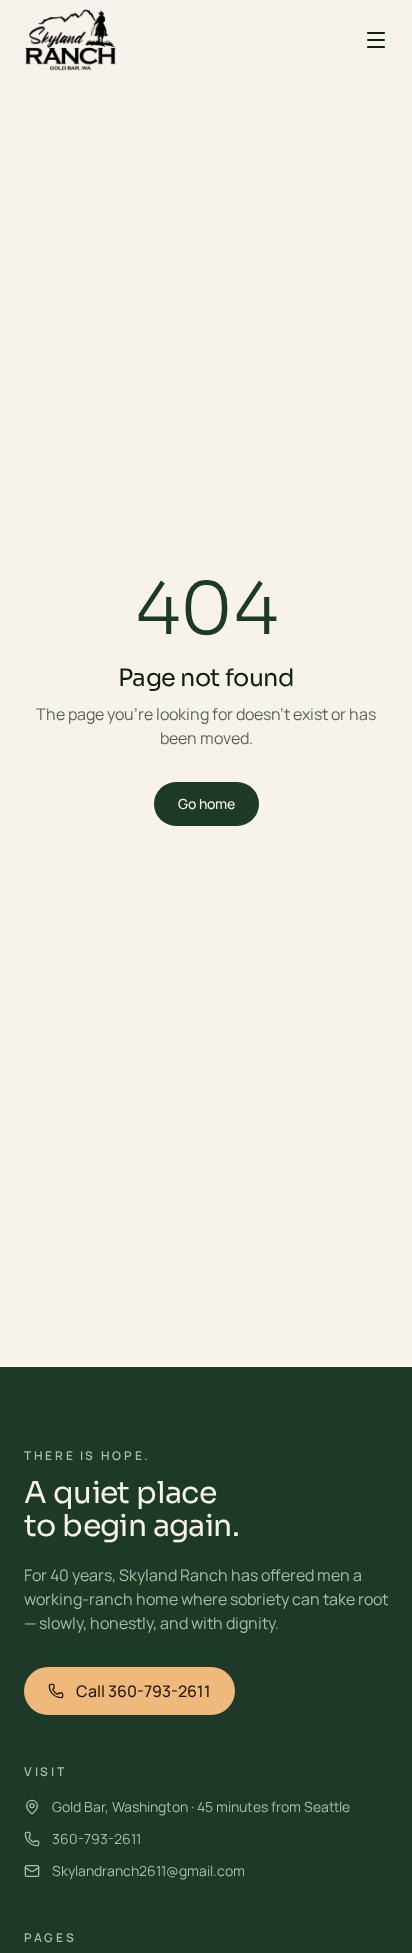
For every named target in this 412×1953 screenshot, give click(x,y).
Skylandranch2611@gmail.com (148, 1870)
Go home (206, 803)
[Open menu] (376, 40)
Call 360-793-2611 (143, 1691)
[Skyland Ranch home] (70, 40)
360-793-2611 (96, 1838)
